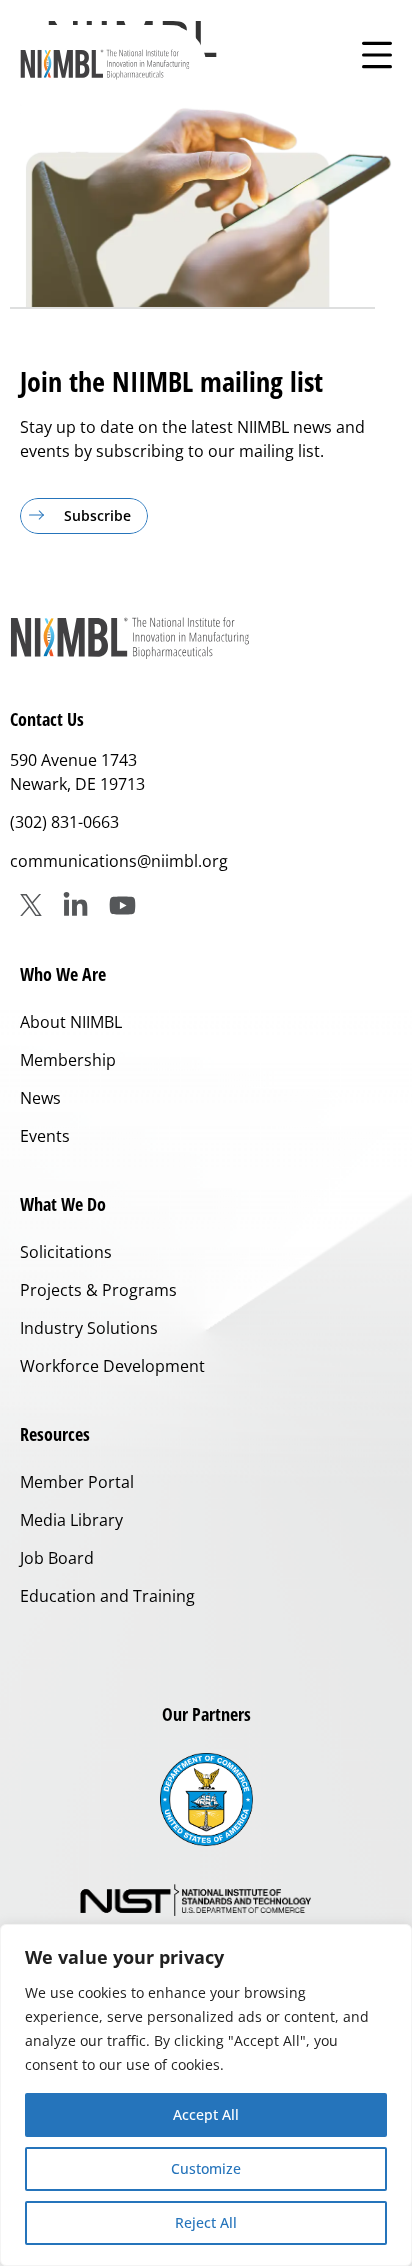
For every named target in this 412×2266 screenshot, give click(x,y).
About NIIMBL (71, 1022)
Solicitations (66, 1252)
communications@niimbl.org (119, 861)
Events (45, 1136)
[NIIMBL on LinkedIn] (75, 905)
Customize (206, 2168)
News (40, 1098)
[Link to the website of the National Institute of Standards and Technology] (206, 1901)
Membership (68, 1060)
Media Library (71, 1520)
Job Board (57, 1558)
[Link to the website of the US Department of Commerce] (206, 1799)
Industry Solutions (89, 1328)
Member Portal (77, 1482)
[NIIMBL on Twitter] (31, 905)
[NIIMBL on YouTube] (122, 905)
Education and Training (107, 1596)
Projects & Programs (98, 1290)
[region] (206, 2095)
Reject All (206, 2222)
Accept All (206, 2114)
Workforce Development (112, 1366)
